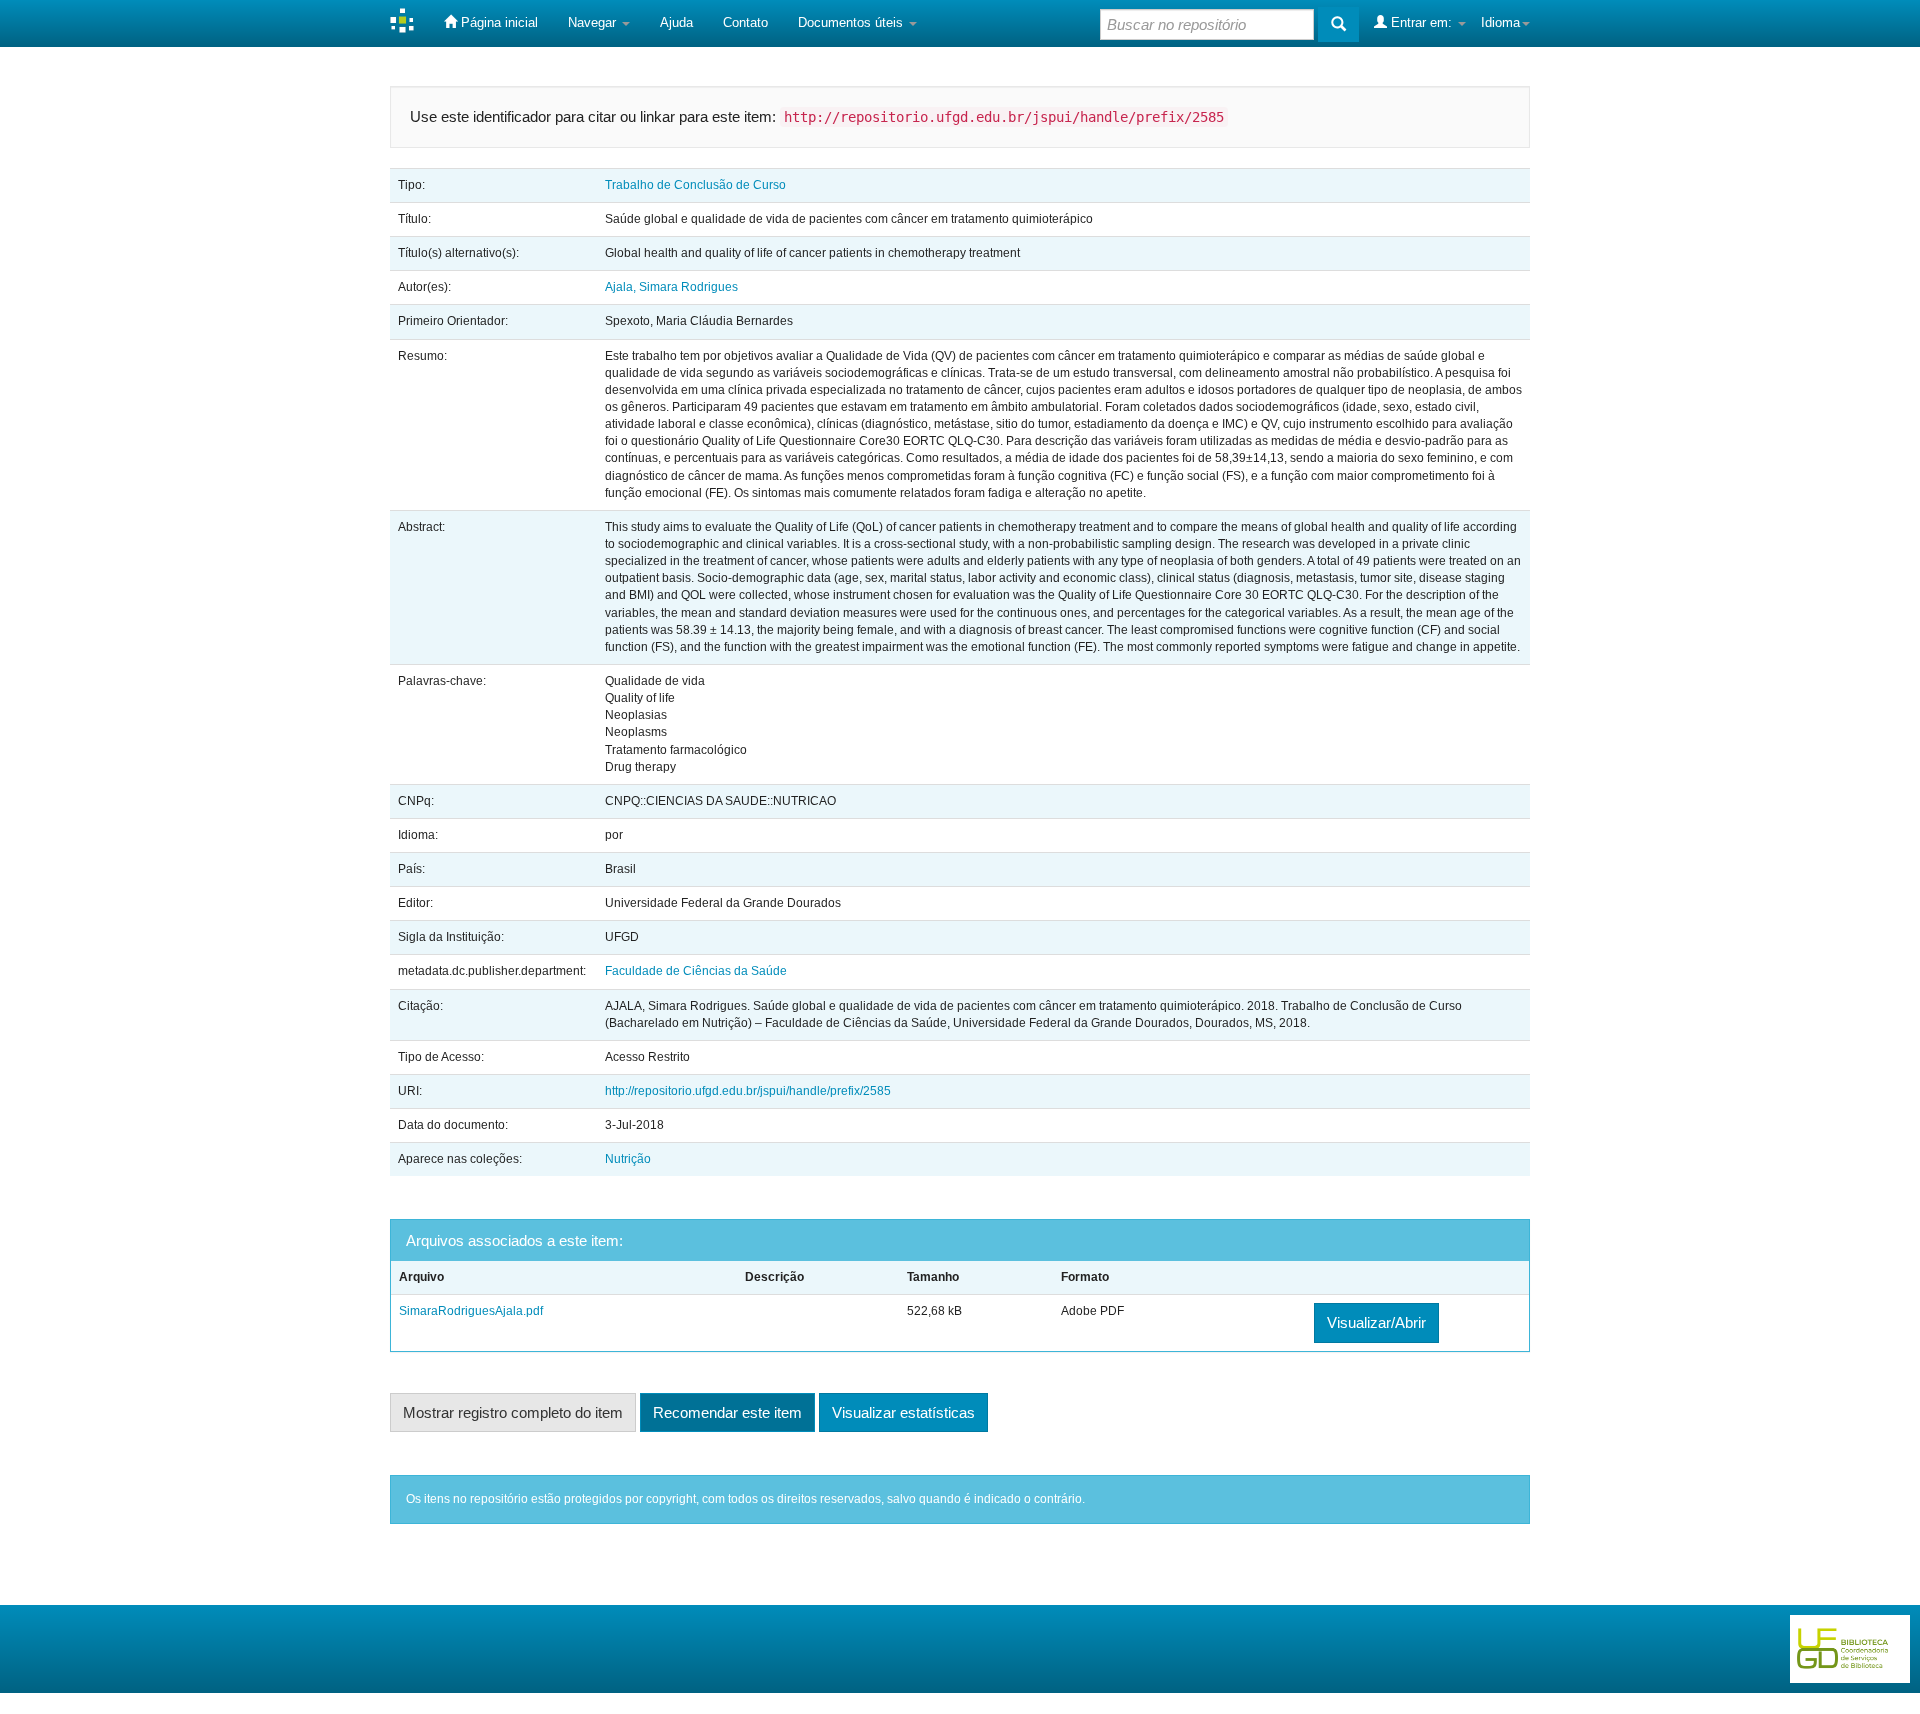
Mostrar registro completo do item (513, 1412)
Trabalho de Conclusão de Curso (695, 185)
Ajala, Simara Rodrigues (671, 287)
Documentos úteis (852, 22)
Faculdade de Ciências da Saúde (696, 971)
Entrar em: (1421, 22)
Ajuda (676, 22)
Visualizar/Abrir (1376, 1322)
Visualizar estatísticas (903, 1412)
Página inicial (497, 22)
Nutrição (628, 1159)
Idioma (1500, 22)
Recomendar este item (727, 1412)
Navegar (594, 22)
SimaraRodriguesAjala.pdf (471, 1311)
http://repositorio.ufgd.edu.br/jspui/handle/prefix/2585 (748, 1091)
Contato (745, 22)
